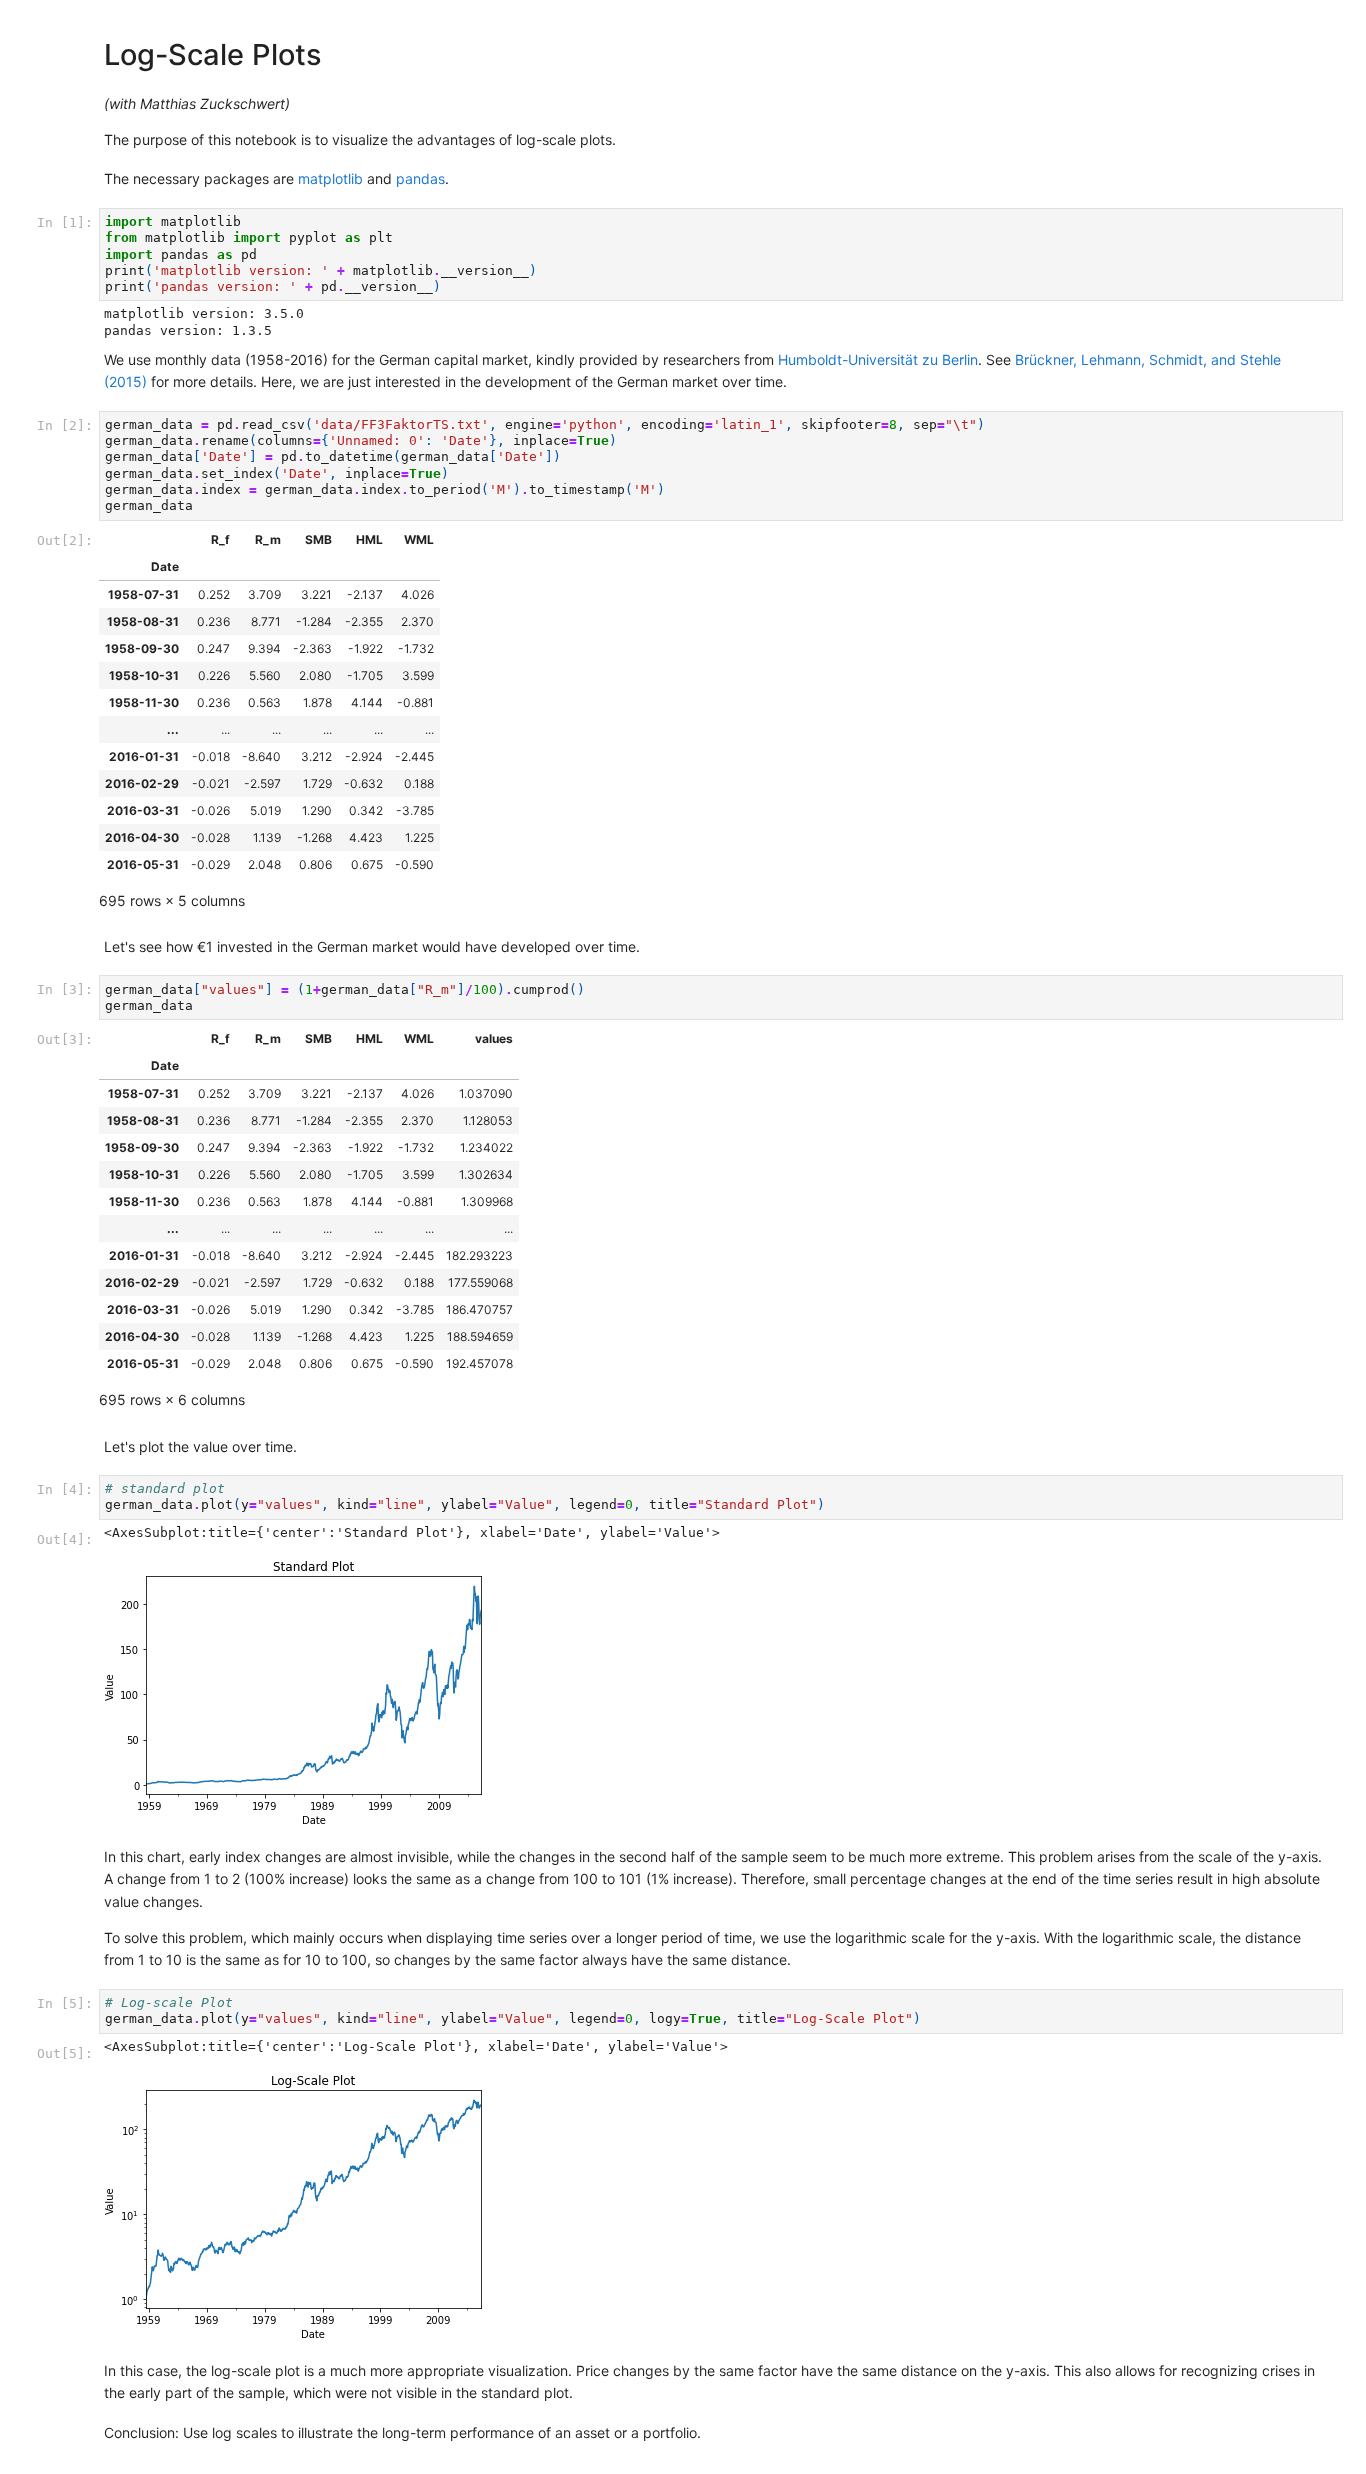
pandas (420, 178)
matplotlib (330, 178)
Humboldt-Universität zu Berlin (878, 359)
